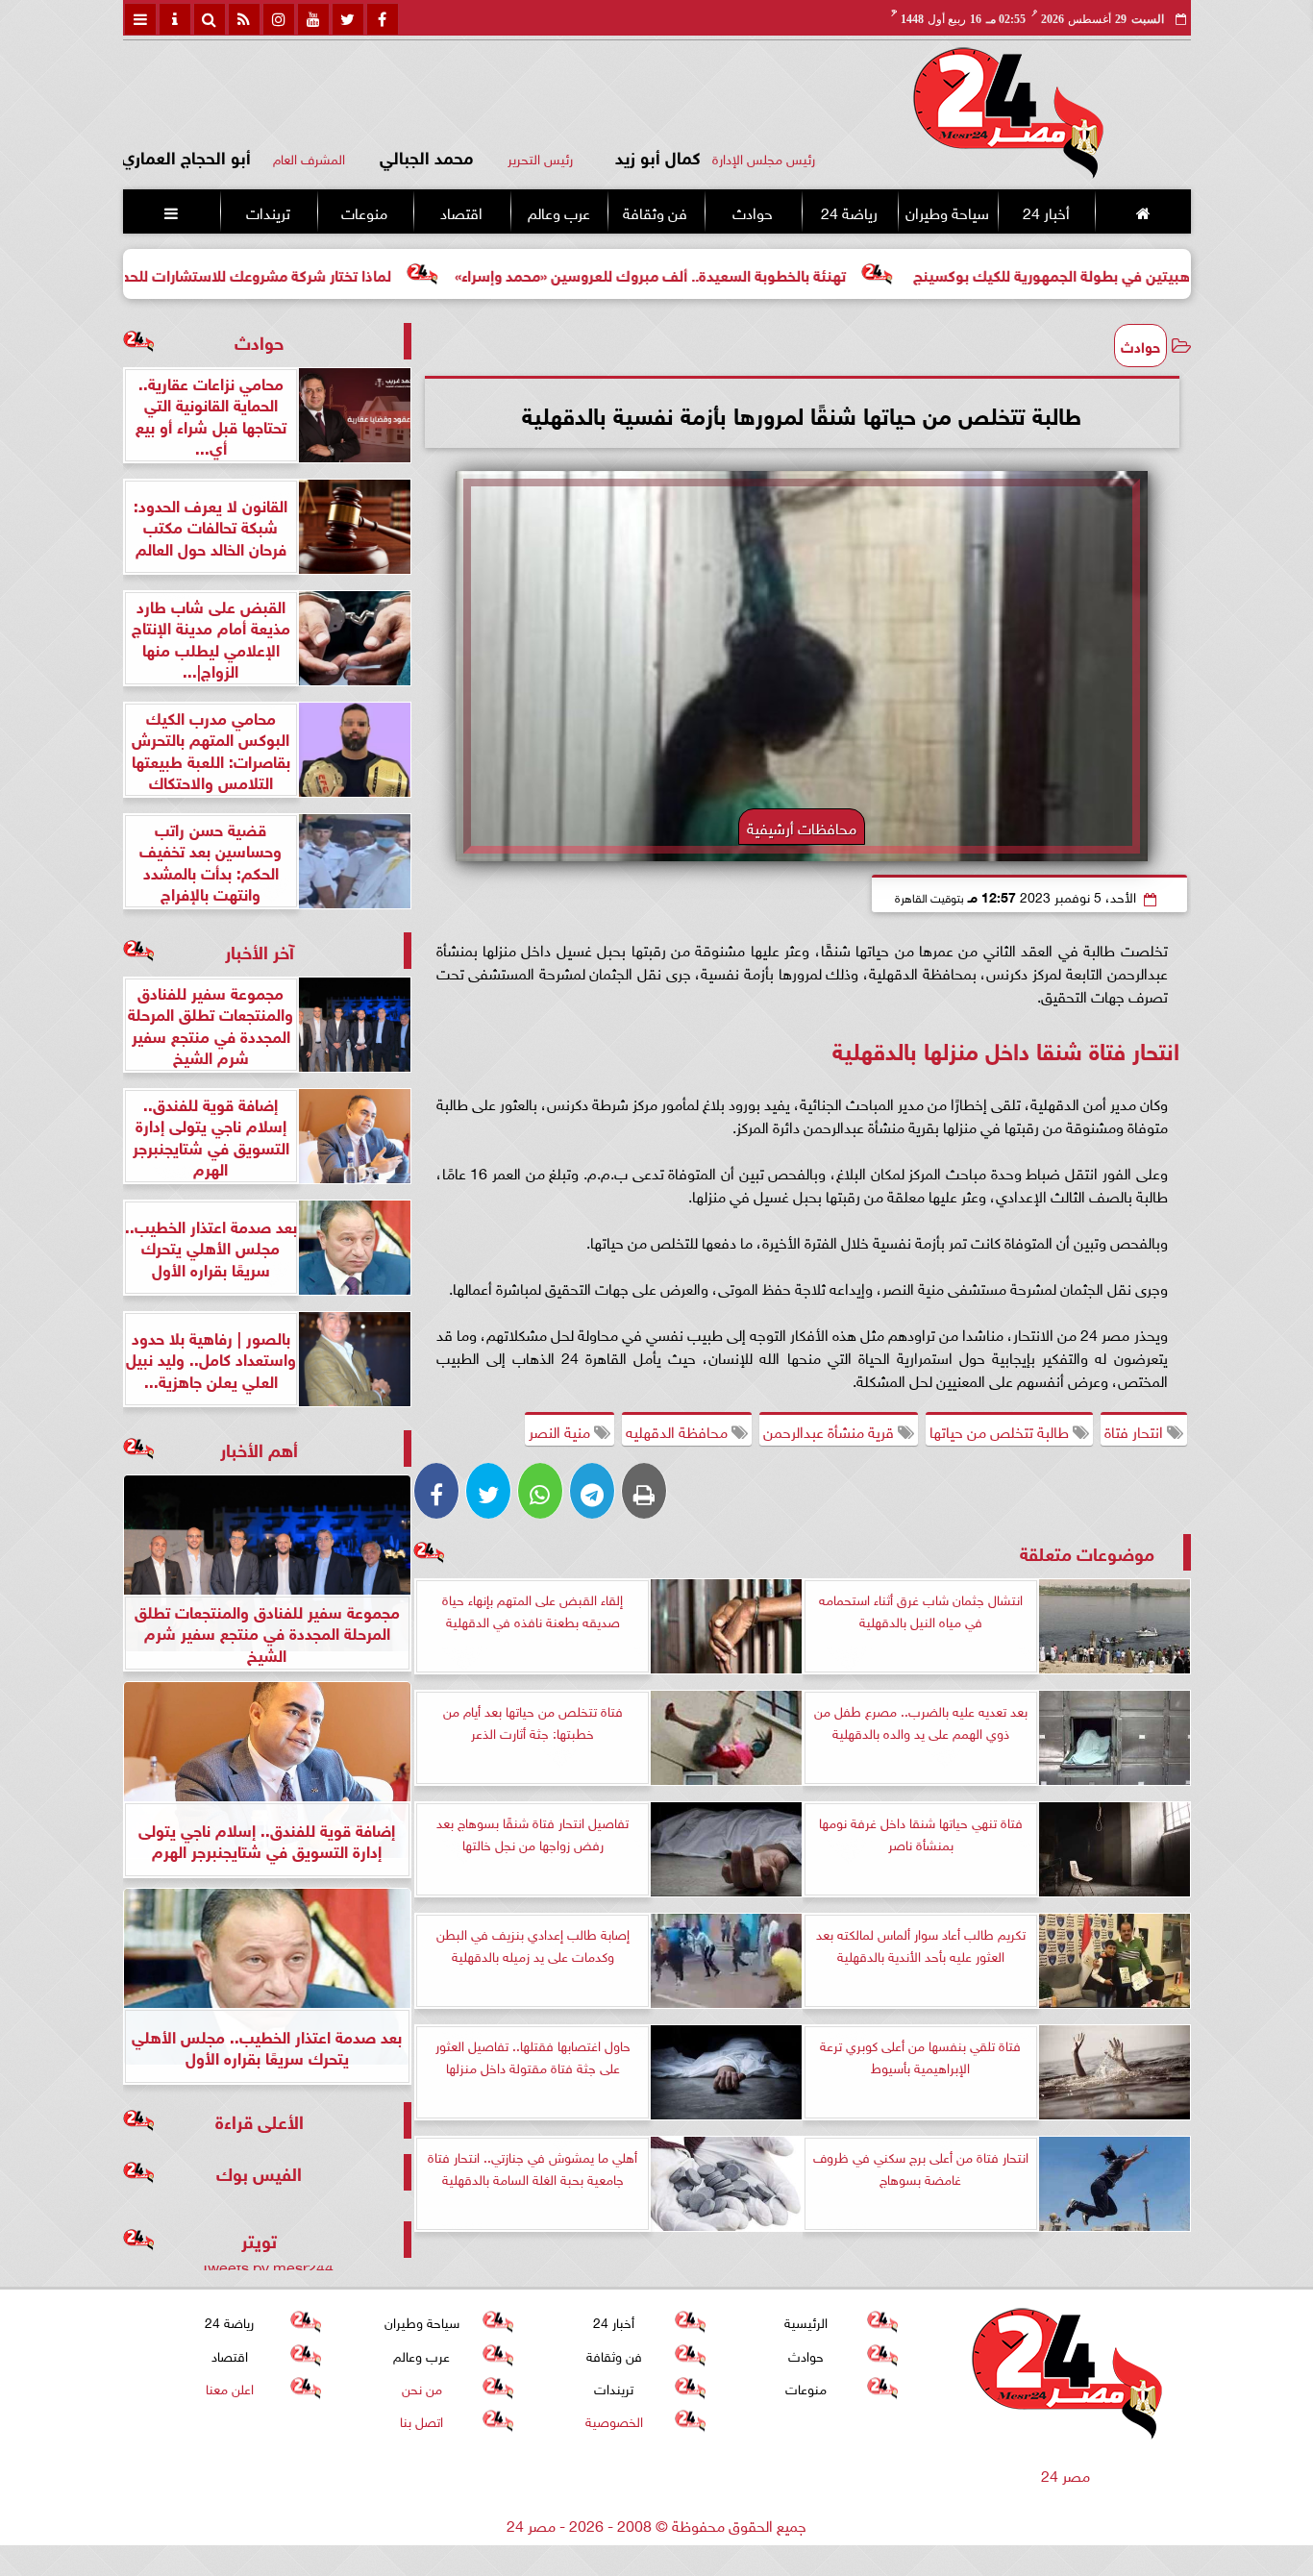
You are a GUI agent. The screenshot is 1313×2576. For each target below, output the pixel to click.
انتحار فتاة (1136, 1430)
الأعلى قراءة (260, 2120)
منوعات (364, 211)
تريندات (267, 211)
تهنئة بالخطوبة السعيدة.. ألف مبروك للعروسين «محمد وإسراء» (753, 273)
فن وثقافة (655, 211)
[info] (175, 19)
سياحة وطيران (947, 211)
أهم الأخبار (259, 1448)
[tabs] (140, 19)
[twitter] (348, 19)
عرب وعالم (558, 211)
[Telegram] (592, 1491)
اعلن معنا (229, 2387)
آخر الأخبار (260, 950)
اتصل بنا (421, 2420)
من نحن (421, 2387)
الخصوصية (613, 2420)
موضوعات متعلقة (1087, 1552)
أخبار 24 (1045, 211)
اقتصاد (461, 211)
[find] (210, 19)
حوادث (752, 211)
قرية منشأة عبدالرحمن (830, 1430)
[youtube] (313, 19)
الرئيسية (806, 2321)
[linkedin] (279, 19)
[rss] (244, 19)
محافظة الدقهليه (679, 1430)
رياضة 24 (848, 211)
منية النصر (561, 1430)
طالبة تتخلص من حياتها (1001, 1430)
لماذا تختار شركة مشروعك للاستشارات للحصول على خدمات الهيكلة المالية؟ (259, 273)
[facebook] (383, 19)
